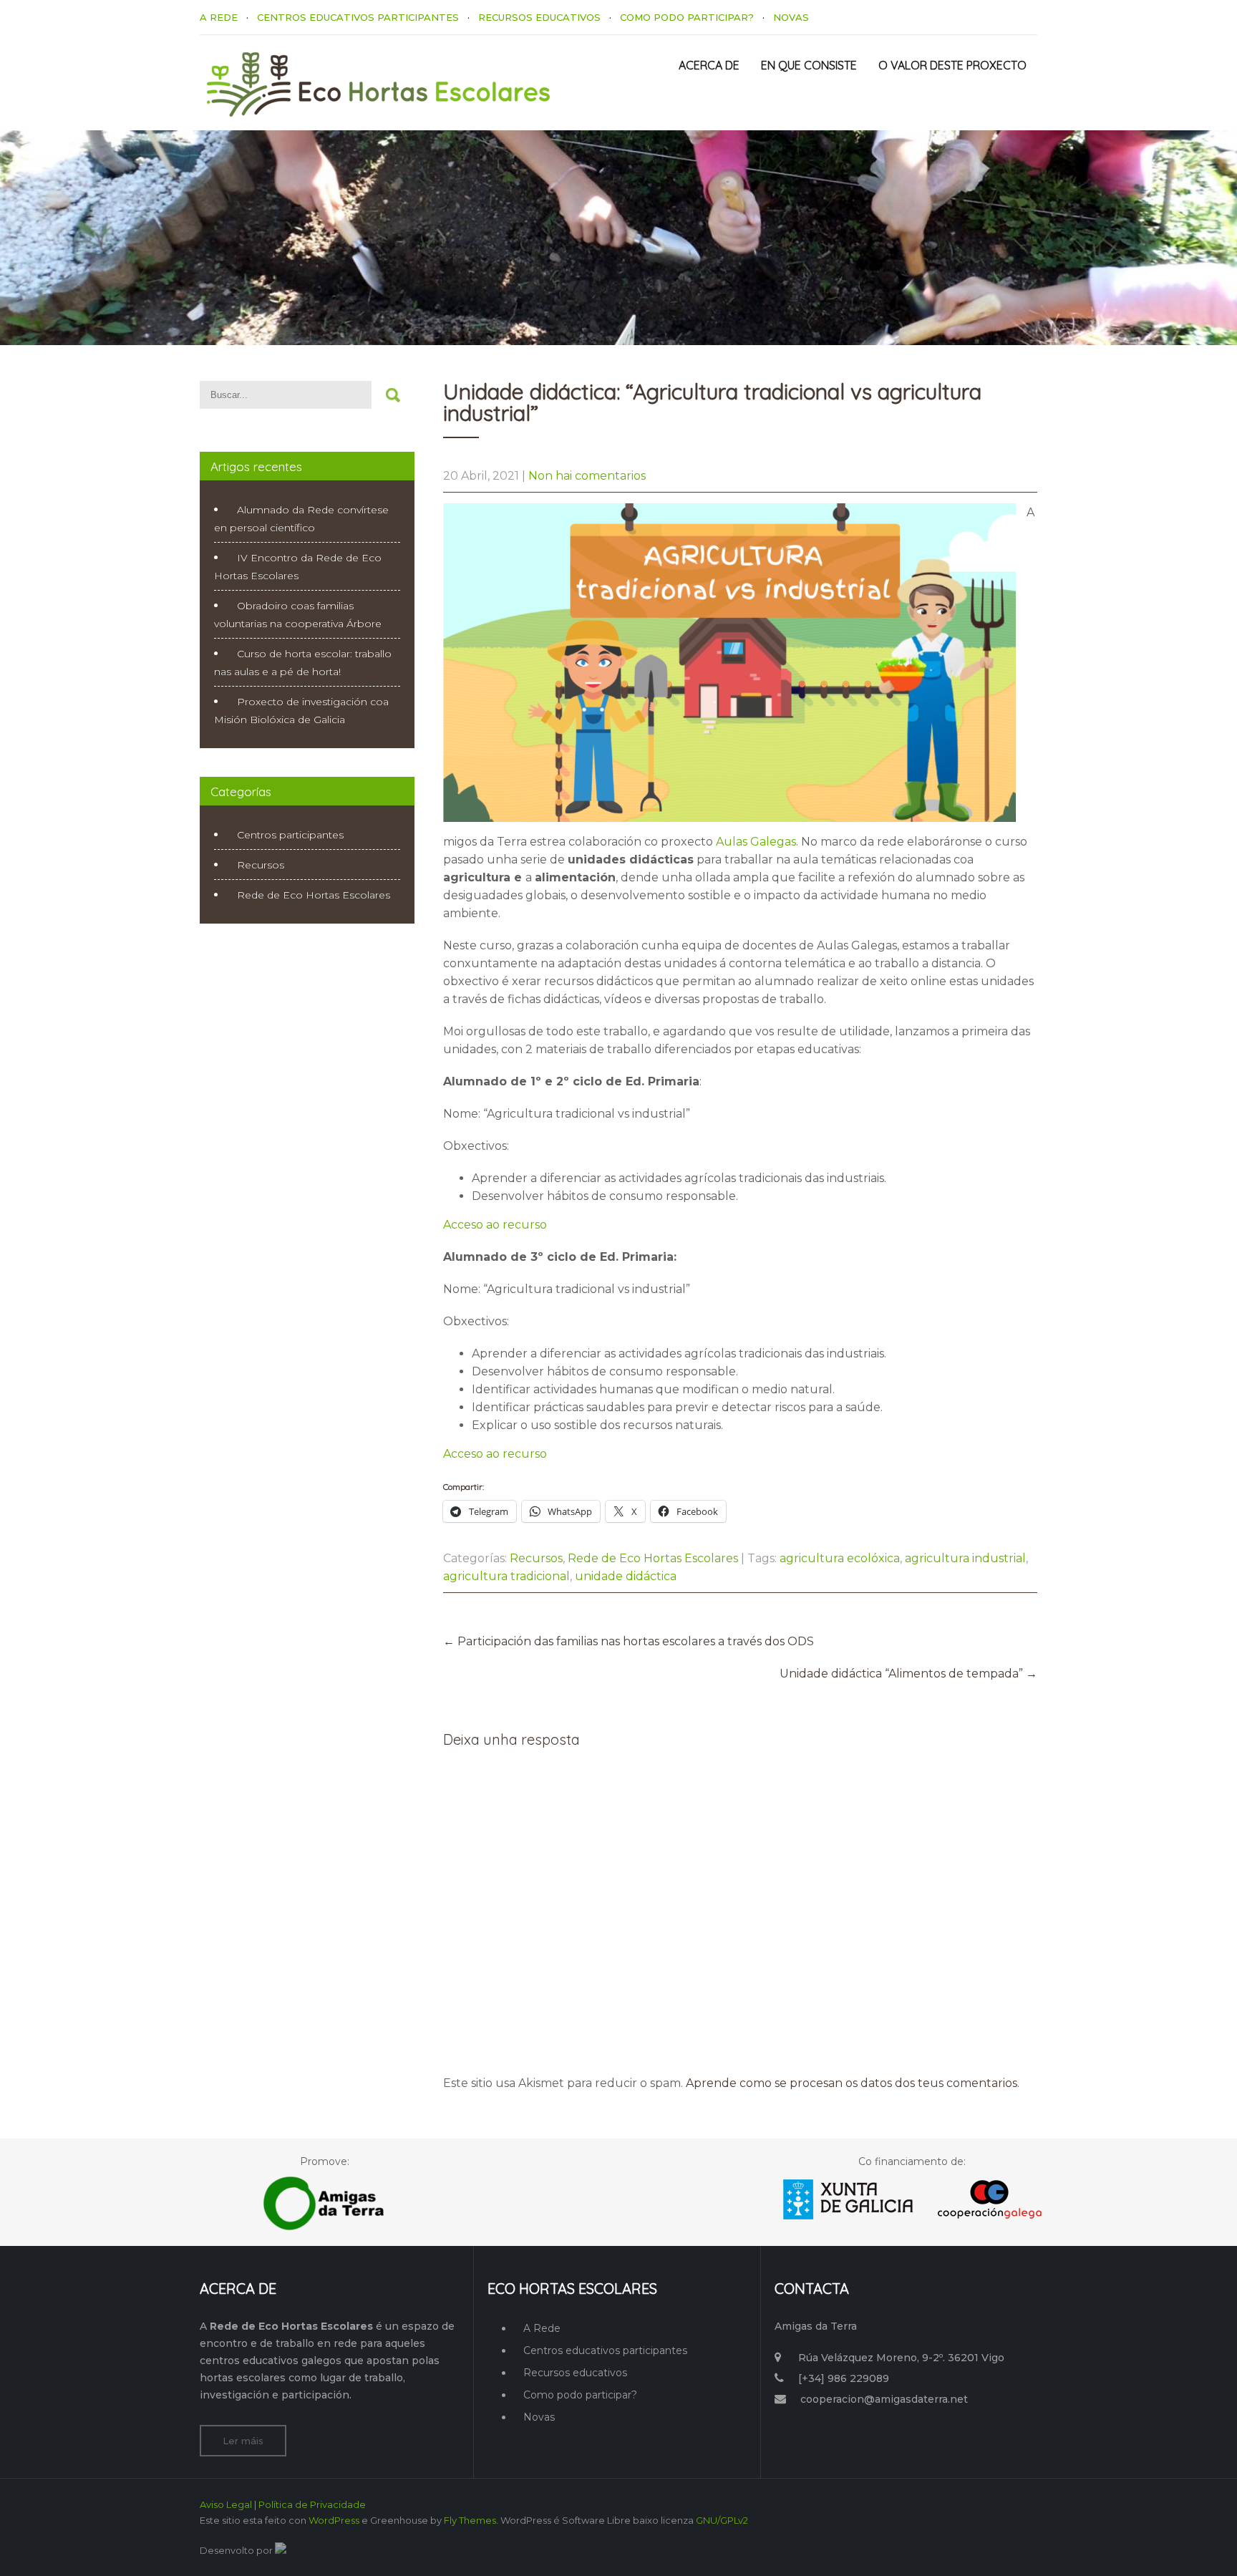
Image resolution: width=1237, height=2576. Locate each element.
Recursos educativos (575, 2373)
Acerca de (709, 65)
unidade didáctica (626, 1576)
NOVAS (791, 17)
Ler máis (243, 2441)
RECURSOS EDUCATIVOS (539, 17)
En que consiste (809, 65)
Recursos (536, 1558)
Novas (539, 2417)
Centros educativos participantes (605, 2350)
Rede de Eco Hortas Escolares (653, 1558)
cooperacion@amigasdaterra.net (884, 2399)
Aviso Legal (226, 2504)
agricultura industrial (965, 1558)
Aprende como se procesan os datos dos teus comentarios (852, 2083)
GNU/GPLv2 (722, 2520)
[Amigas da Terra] (325, 2229)
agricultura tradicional (506, 1576)
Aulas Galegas (756, 842)
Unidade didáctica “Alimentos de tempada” (908, 1674)
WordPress (334, 2520)
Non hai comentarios (587, 476)
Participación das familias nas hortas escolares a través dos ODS (629, 1641)
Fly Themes (470, 2520)
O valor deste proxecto (952, 65)
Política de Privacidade (312, 2504)
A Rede (542, 2328)
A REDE (219, 17)
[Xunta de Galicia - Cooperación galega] (912, 2223)
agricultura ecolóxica (840, 1558)
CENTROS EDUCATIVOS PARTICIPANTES (358, 17)
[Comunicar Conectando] (281, 2550)
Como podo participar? (580, 2395)
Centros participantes (290, 835)
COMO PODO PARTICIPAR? (687, 17)
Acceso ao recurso (495, 1225)
